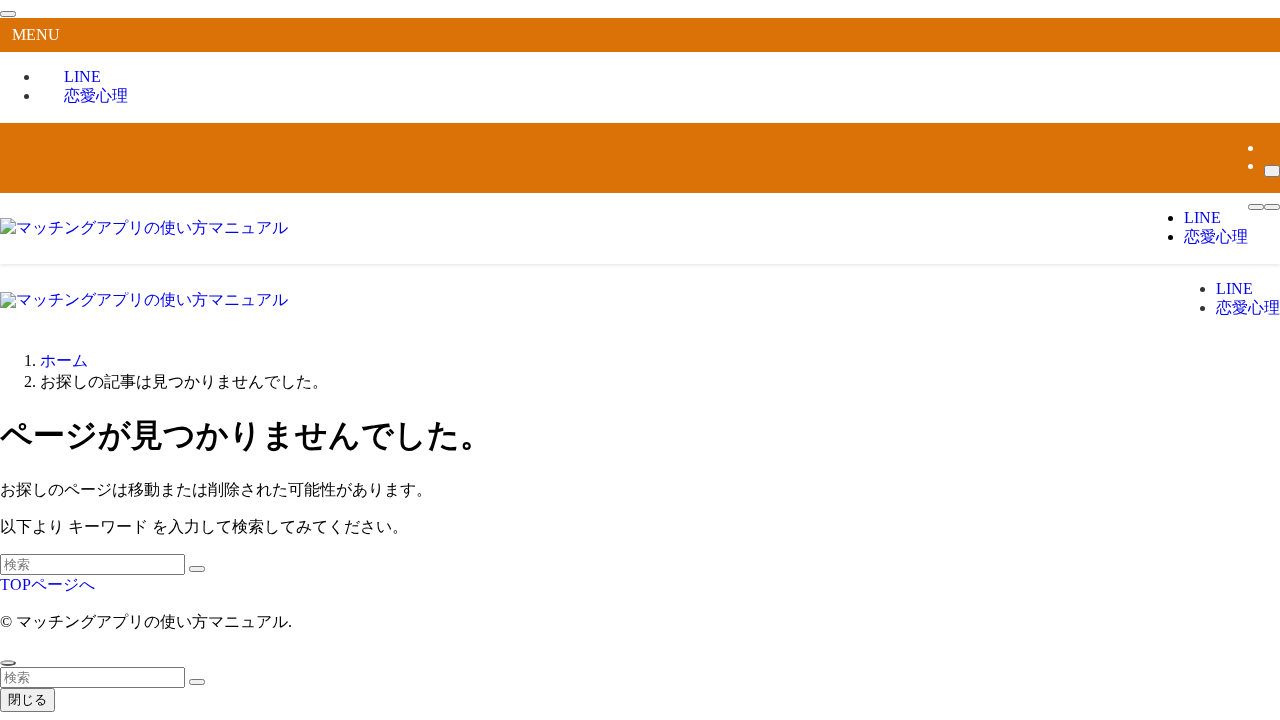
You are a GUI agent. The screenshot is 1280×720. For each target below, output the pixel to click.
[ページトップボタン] (8, 663)
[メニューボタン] (1256, 207)
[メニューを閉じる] (8, 14)
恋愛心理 (96, 95)
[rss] (1270, 147)
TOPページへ (47, 584)
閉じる (27, 699)
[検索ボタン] (1272, 207)
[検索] (1272, 171)
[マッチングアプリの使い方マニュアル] (144, 227)
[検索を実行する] (197, 569)
